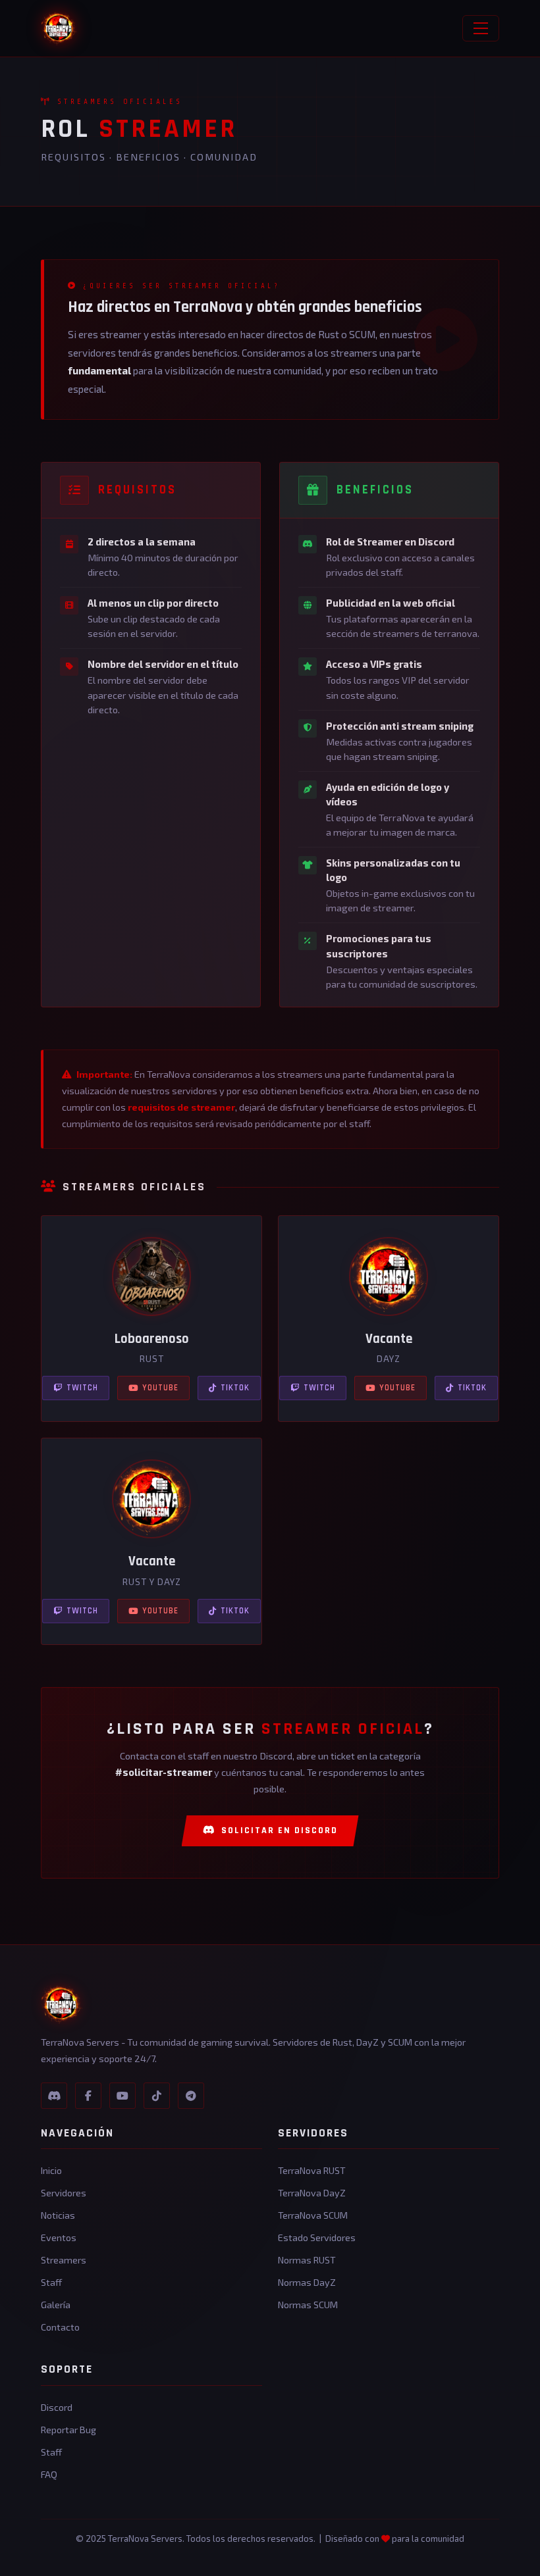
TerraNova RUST (312, 2170)
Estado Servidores (317, 2237)
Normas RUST (307, 2260)
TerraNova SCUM (313, 2215)
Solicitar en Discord (280, 1831)
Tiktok (235, 1388)
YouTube (160, 1388)
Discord (57, 2407)
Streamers (64, 2260)
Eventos (59, 2237)
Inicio (51, 2170)
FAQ (49, 2474)
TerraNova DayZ (312, 2193)
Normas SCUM (308, 2305)
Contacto (60, 2327)
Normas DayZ (307, 2282)
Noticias (58, 2215)
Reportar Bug (68, 2430)
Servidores (64, 2193)
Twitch (82, 1388)
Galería (56, 2305)
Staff (51, 2282)
